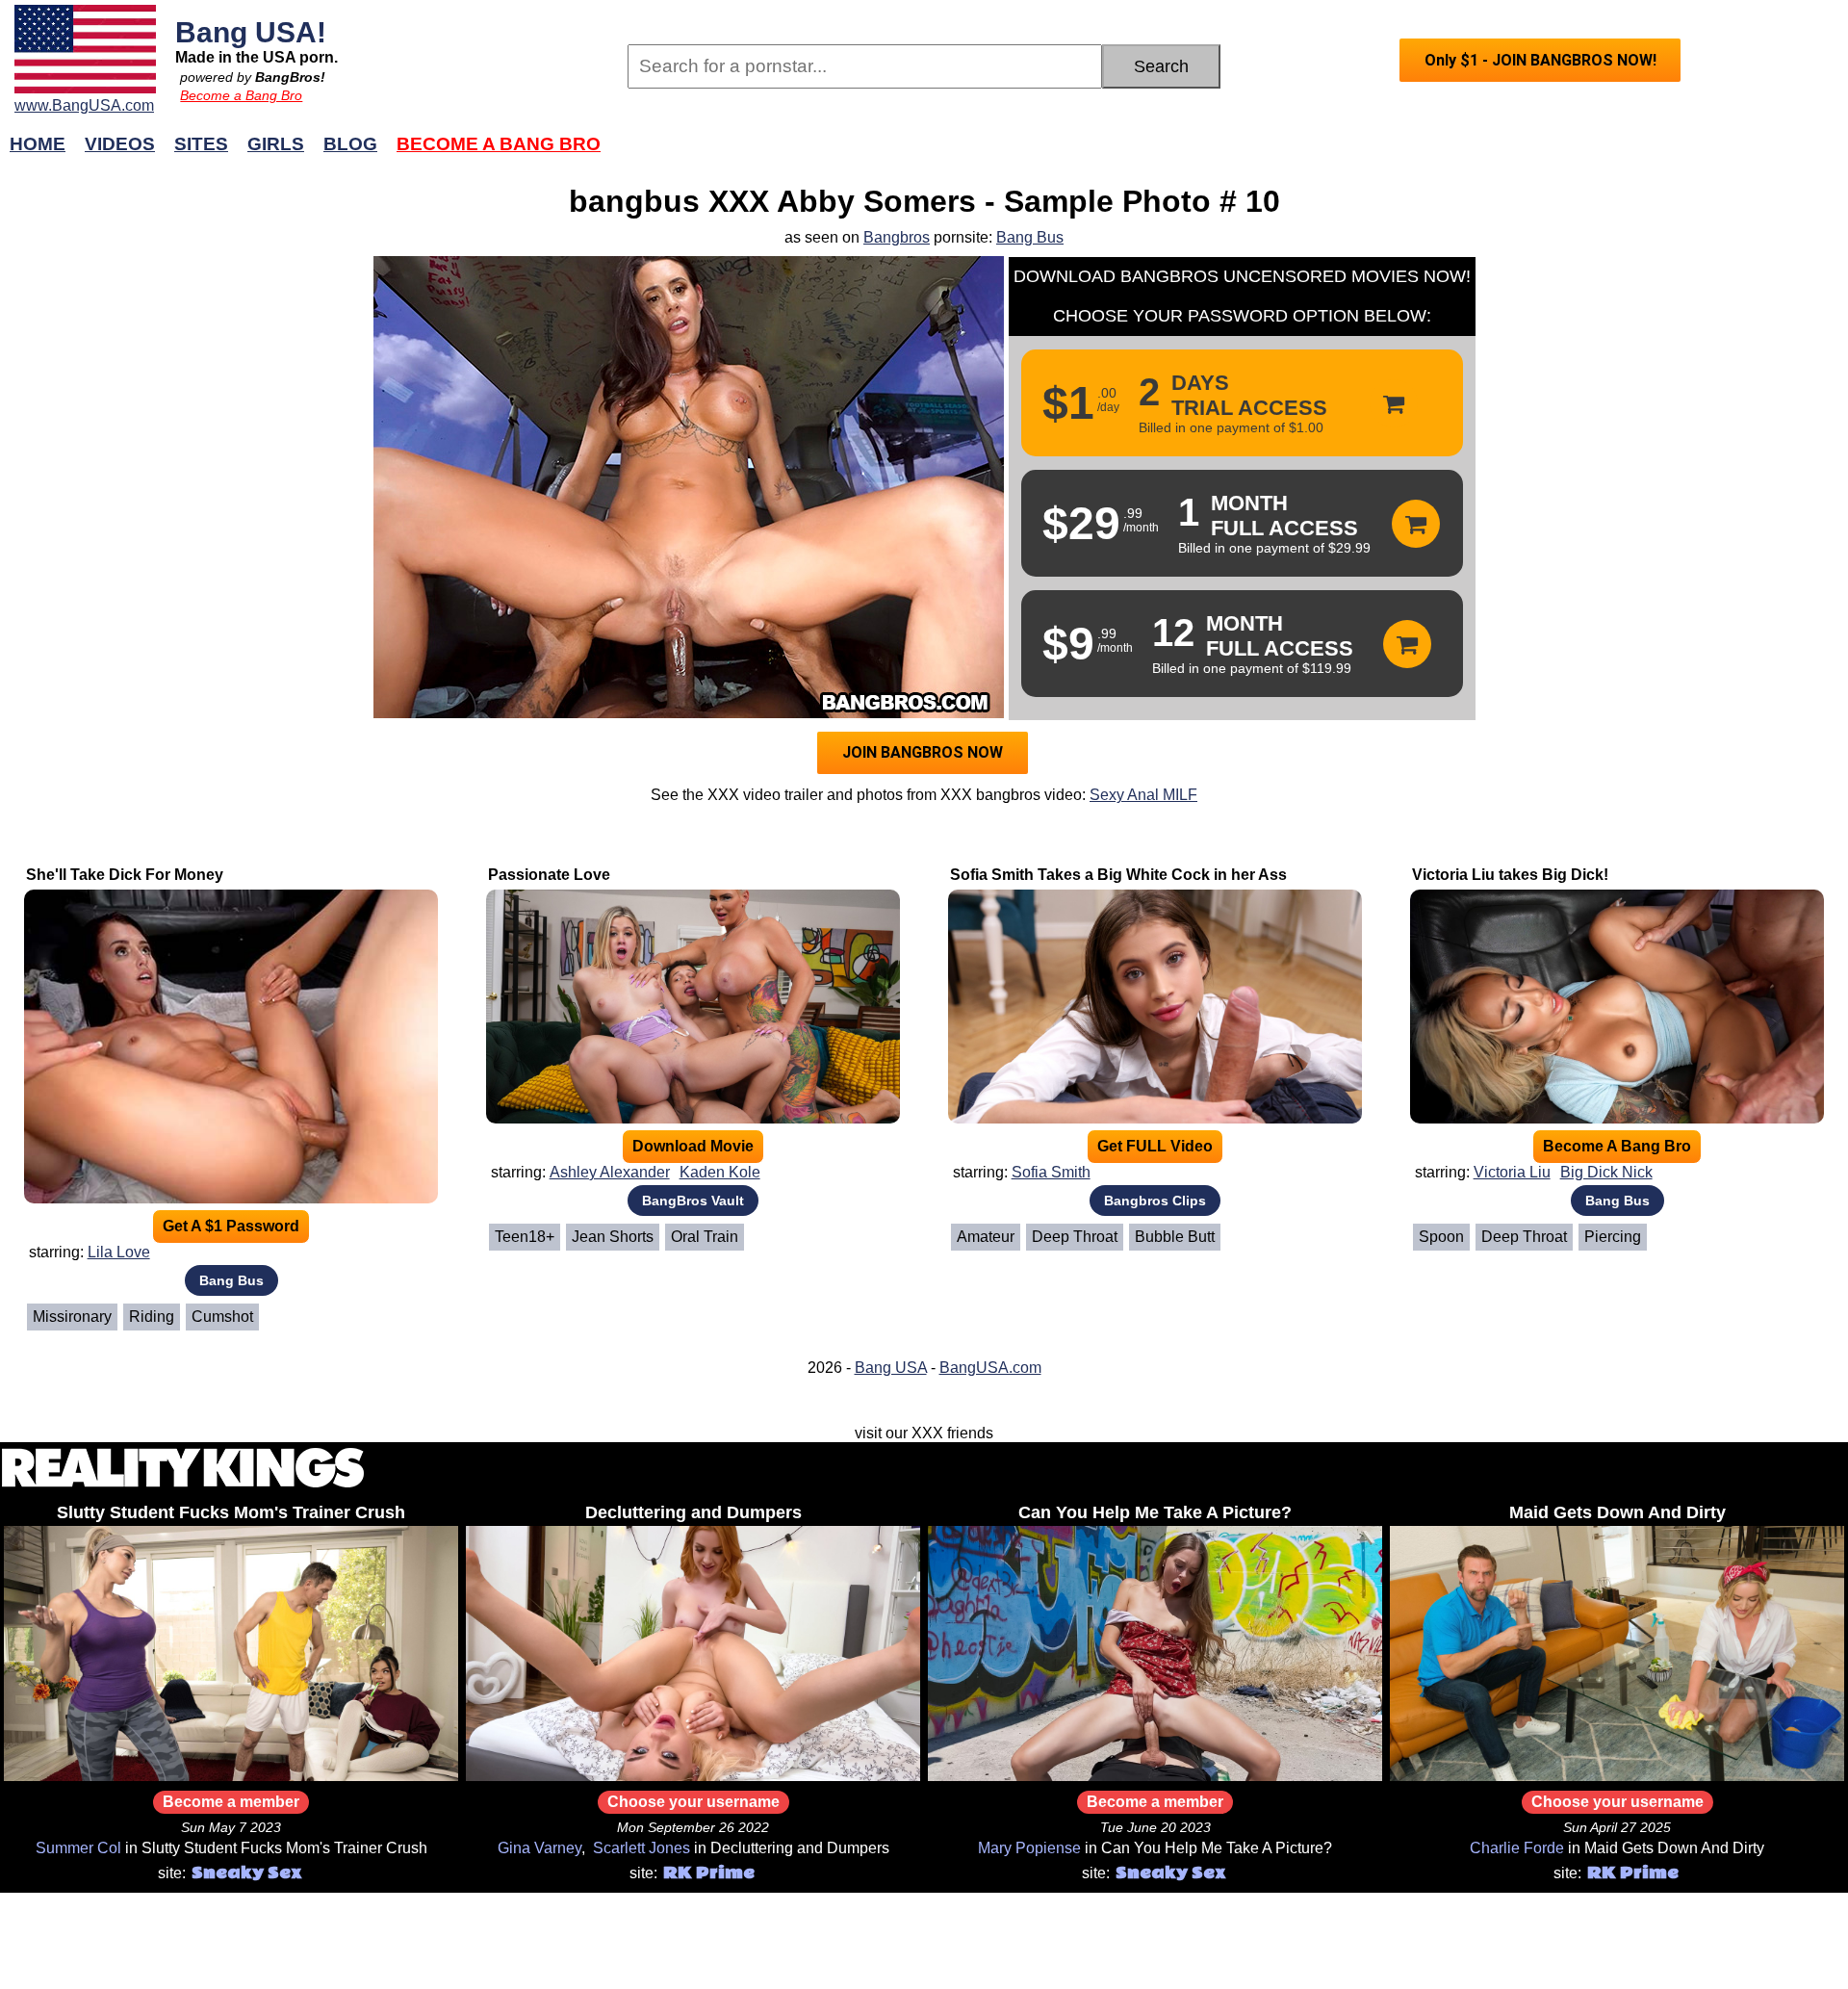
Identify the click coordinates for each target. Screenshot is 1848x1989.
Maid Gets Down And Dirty (1617, 1512)
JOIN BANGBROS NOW (923, 752)
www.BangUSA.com (84, 105)
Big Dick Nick (1606, 1172)
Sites (201, 144)
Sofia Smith (1051, 1172)
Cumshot (222, 1317)
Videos (120, 144)
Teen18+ (525, 1237)
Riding (152, 1317)
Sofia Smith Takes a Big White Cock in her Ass (1118, 875)
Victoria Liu (1512, 1172)
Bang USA (891, 1368)
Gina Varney (539, 1848)
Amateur (986, 1237)
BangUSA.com (990, 1368)
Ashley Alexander (610, 1172)
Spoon (1441, 1237)
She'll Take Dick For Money (125, 875)
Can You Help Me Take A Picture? (1155, 1512)
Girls (276, 144)
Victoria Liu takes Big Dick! (1510, 875)
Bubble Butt (1175, 1237)
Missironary (72, 1317)
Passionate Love (549, 875)
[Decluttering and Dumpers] (693, 1776)
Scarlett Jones (642, 1848)
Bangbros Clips (1155, 1201)
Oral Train (705, 1237)
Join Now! (1230, 154)
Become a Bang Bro (241, 95)
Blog (350, 144)
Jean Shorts (613, 1237)
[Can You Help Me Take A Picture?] (1155, 1776)
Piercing (1613, 1237)
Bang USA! (251, 32)
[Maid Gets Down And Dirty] (1617, 1776)
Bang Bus (1030, 237)
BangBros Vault (693, 1201)
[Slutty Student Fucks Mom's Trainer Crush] (231, 1776)
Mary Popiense (1029, 1848)
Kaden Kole (720, 1172)
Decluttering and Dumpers (693, 1512)
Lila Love (119, 1252)
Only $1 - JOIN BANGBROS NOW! (1540, 60)
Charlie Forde (1517, 1848)
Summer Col (78, 1848)
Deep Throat (1075, 1237)
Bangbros (897, 237)
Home (38, 144)
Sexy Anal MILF (1143, 795)
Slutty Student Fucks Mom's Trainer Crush (231, 1512)
